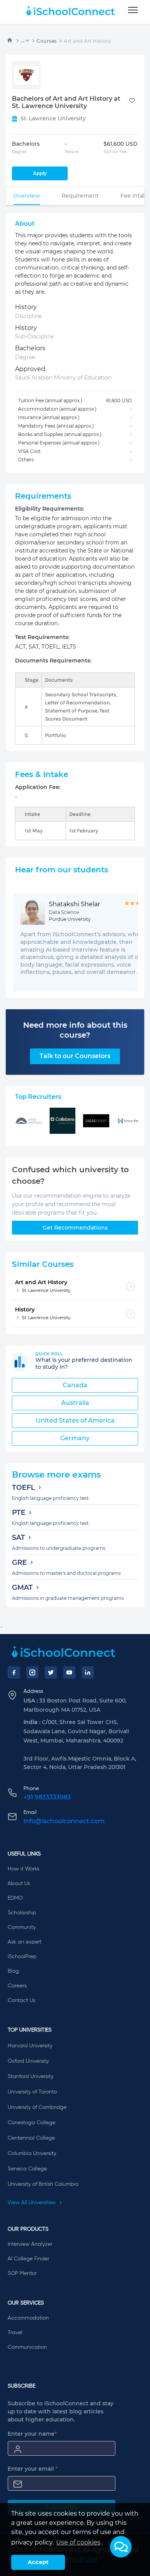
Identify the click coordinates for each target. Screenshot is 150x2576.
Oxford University (28, 2061)
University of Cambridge (37, 2107)
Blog (13, 1971)
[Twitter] (51, 1672)
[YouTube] (69, 1672)
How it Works (23, 1869)
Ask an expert (25, 1942)
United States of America (75, 1420)
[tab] (27, 196)
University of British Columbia (43, 2184)
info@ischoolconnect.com (64, 1821)
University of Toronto (32, 2092)
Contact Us (22, 2000)
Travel (15, 2333)
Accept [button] (38, 2562)
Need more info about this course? (75, 1030)
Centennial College (31, 2138)
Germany (75, 1438)
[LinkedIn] (88, 1672)
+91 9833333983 (47, 1797)
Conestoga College (32, 2123)
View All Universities (32, 2203)
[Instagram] (32, 1672)
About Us (19, 1884)
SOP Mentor (22, 2273)
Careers (17, 1986)
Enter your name (32, 2434)
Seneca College (27, 2169)
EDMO (15, 1898)
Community (22, 1927)
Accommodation (28, 2318)
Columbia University (32, 2153)
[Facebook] (14, 1672)
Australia (75, 1403)
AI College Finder (28, 2259)
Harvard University (30, 2046)
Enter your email (33, 2469)
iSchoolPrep (22, 1957)
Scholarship (22, 1913)
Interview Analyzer (30, 2244)
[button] (121, 2547)
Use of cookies (78, 2542)
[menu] (133, 10)
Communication (27, 2347)
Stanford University (31, 2077)
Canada (75, 1385)
